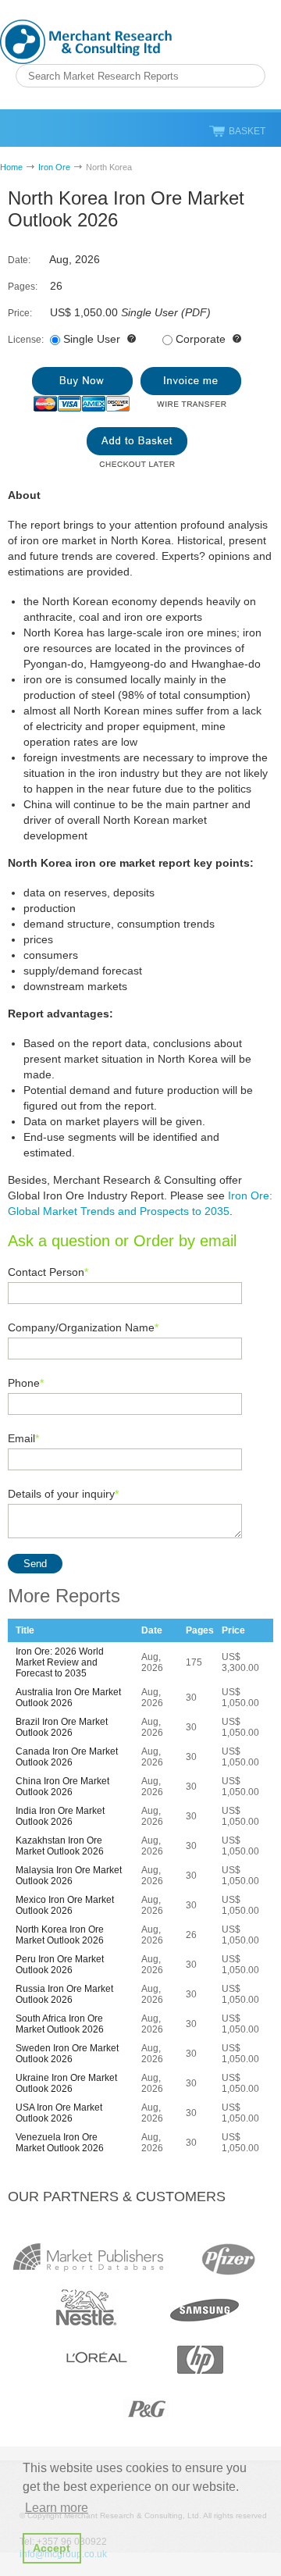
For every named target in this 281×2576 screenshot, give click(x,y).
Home (11, 167)
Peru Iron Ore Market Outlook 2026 (60, 1965)
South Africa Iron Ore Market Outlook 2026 (60, 2024)
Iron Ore (54, 167)
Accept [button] (52, 2548)
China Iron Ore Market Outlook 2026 (62, 1787)
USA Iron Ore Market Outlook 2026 (59, 2113)
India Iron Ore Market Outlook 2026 (60, 1816)
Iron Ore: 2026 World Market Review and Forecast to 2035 (60, 1662)
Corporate (201, 339)
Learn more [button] (57, 2508)
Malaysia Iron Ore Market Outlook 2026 (69, 1876)
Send (35, 1564)
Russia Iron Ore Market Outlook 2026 (64, 1994)
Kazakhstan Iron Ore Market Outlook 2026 (60, 1846)
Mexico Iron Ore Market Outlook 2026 (65, 1905)
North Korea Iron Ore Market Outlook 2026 (60, 1935)
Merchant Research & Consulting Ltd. (86, 42)
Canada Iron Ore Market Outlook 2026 (67, 1757)
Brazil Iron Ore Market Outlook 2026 (62, 1727)
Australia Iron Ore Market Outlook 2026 (68, 1698)
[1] (82, 389)
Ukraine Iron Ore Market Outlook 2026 (66, 2083)
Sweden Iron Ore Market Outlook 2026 (67, 2054)
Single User (92, 339)
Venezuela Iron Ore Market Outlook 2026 (60, 2143)
